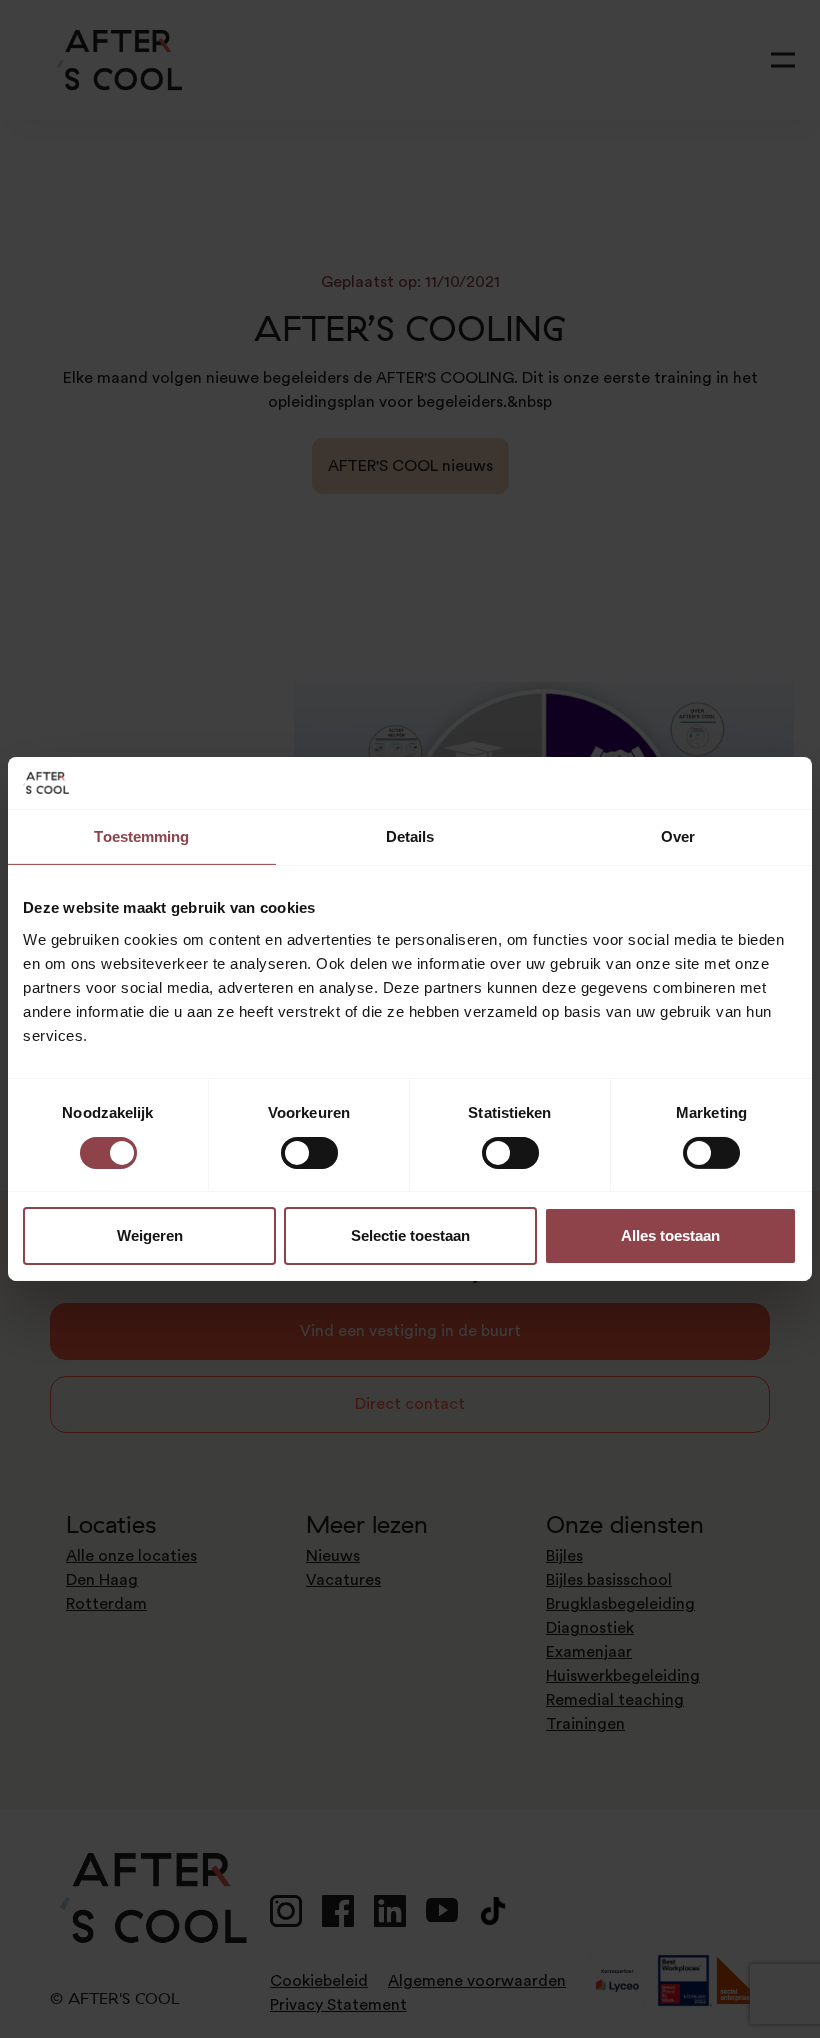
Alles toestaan (670, 1235)
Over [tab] (678, 836)
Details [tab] (410, 836)
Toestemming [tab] (141, 836)
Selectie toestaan (410, 1235)
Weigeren (150, 1235)
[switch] (309, 1153)
